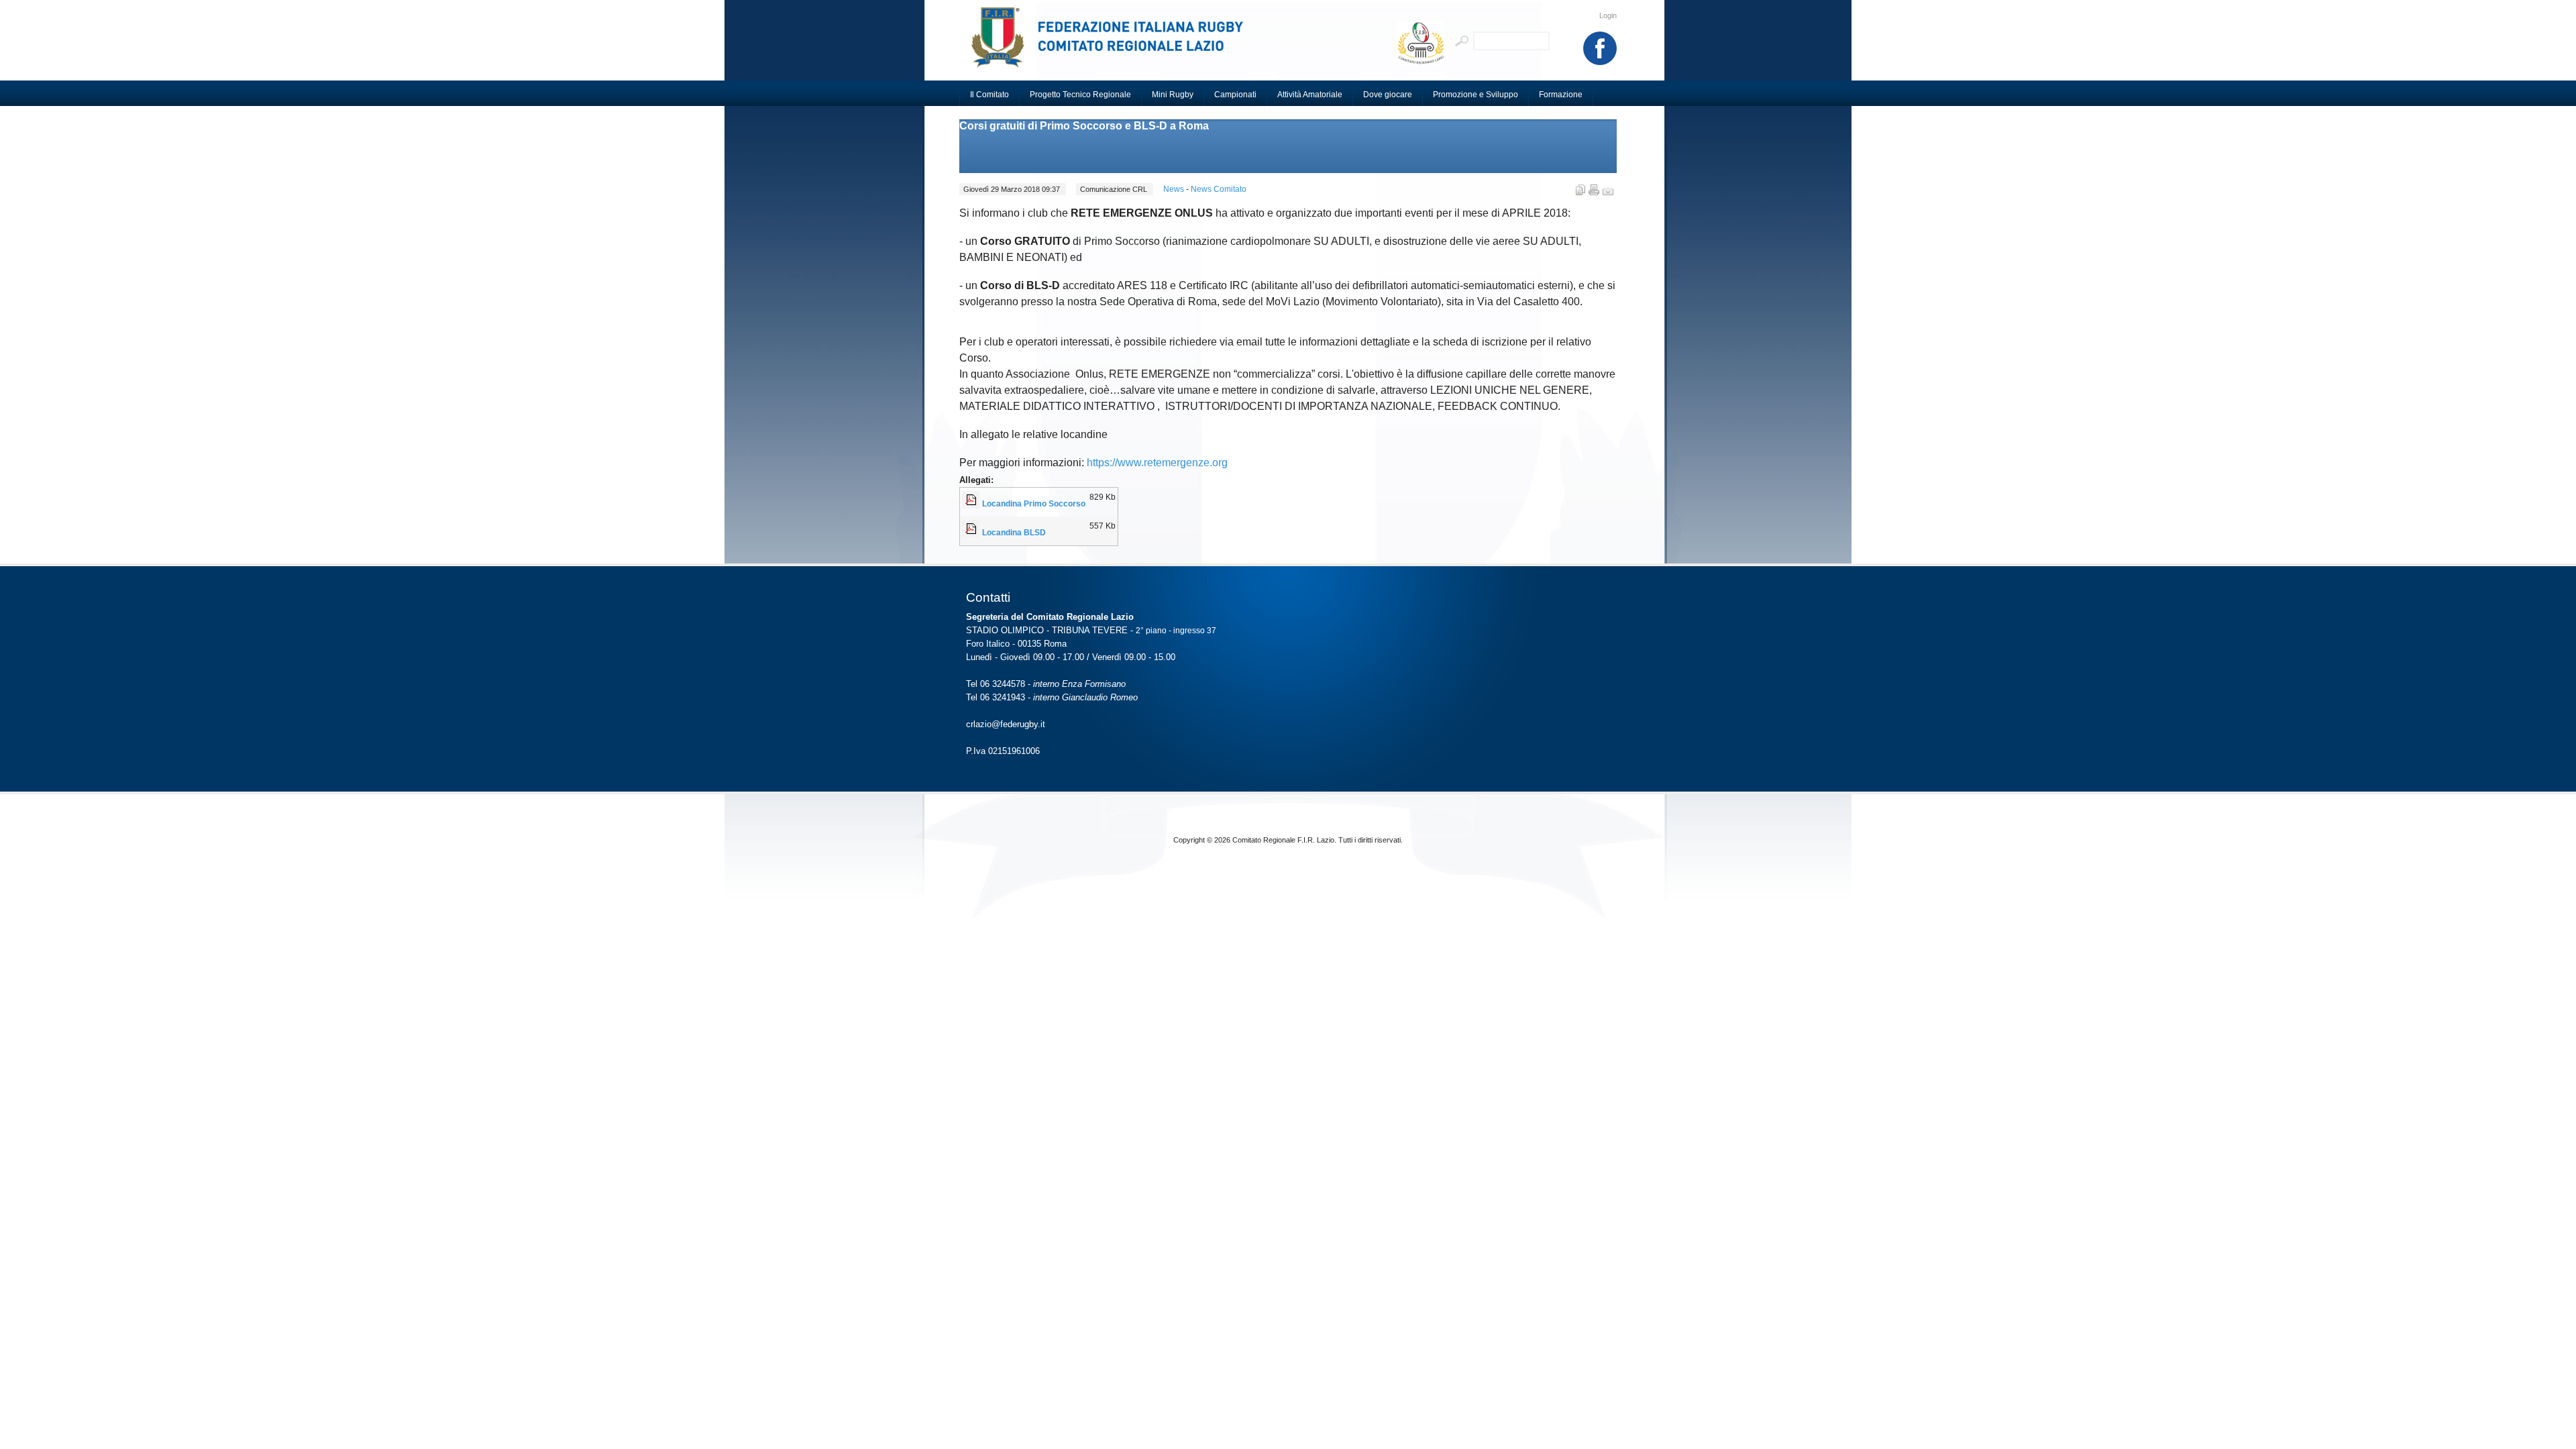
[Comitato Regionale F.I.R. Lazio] (1114, 44)
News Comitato (1219, 189)
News (1175, 189)
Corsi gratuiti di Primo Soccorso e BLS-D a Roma (1084, 126)
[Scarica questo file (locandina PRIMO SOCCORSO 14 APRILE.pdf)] (972, 504)
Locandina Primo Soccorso (1034, 504)
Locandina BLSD (1014, 533)
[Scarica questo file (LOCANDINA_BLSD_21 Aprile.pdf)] (972, 533)
